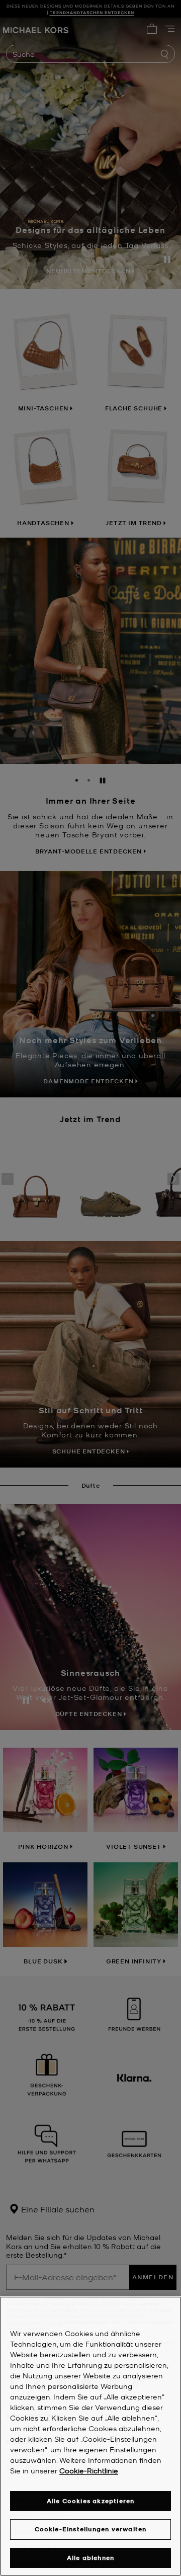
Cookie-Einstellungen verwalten (91, 2529)
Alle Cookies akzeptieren (91, 2501)
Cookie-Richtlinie (89, 2470)
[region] (90, 2436)
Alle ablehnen (91, 2558)
